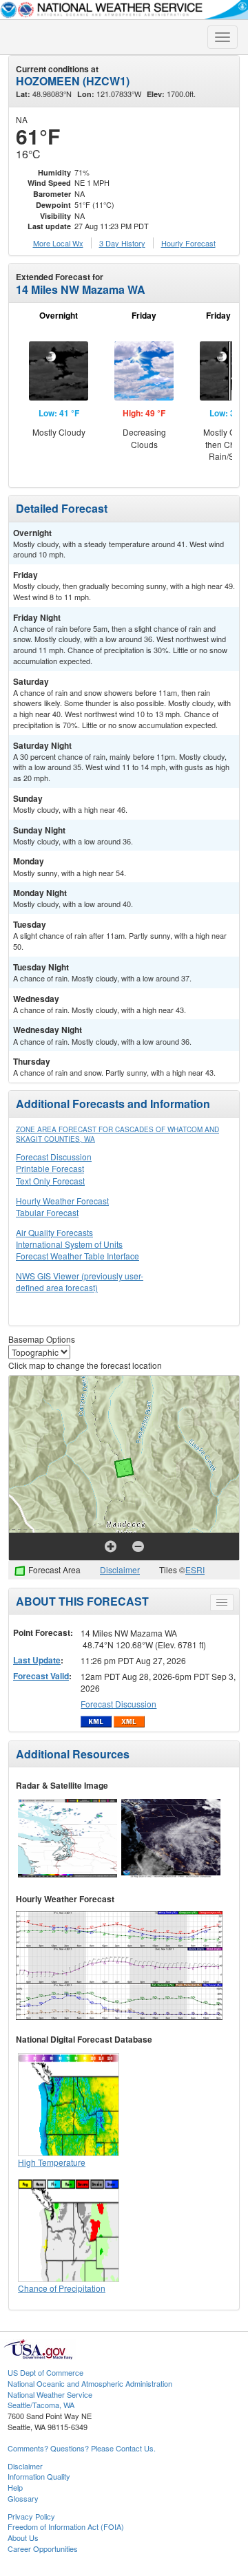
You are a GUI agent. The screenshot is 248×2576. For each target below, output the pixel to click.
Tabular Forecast (47, 1212)
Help (15, 2487)
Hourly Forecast (188, 243)
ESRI (195, 1569)
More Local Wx (58, 243)
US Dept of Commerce (45, 2372)
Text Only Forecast (50, 1181)
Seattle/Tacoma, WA (41, 2405)
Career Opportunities (43, 2548)
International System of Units (69, 1244)
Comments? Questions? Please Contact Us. (82, 2448)
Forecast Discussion (54, 1157)
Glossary (23, 2498)
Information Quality (39, 2476)
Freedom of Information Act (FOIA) (66, 2526)
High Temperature (52, 2162)
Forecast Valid (41, 1676)
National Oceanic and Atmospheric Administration (90, 2383)
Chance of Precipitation (62, 2288)
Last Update (37, 1660)
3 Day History (122, 243)
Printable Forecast (50, 1168)
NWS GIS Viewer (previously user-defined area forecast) (80, 1281)
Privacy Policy (31, 2516)
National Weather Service (50, 2394)
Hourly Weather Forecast (62, 1201)
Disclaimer (120, 1569)
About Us (23, 2537)
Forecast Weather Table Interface (77, 1256)
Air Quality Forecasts (54, 1232)
